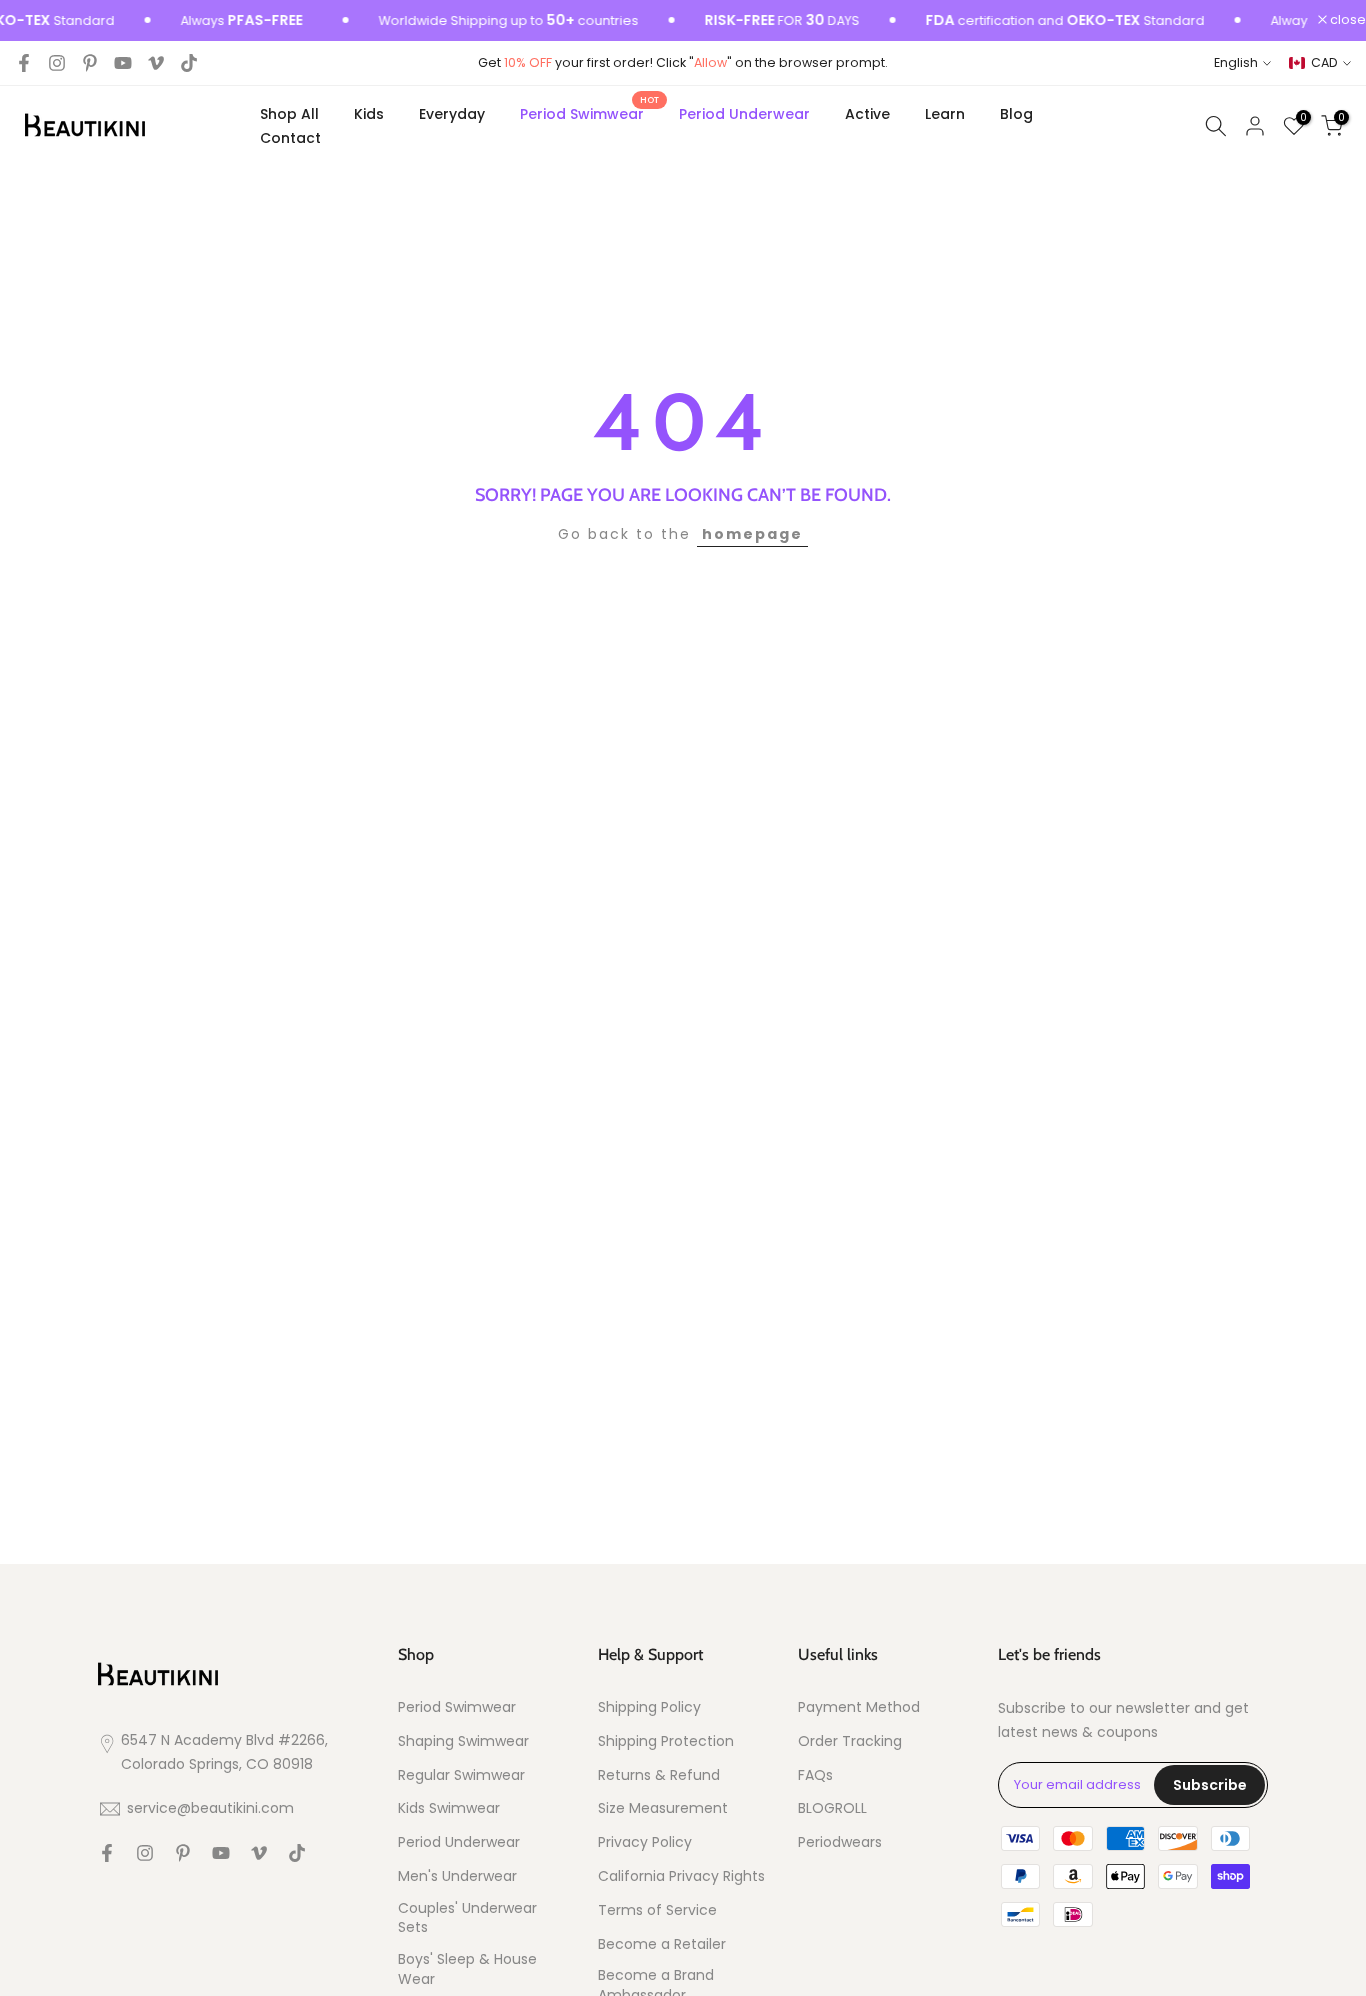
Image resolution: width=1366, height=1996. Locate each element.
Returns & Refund (659, 1775)
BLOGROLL (832, 1808)
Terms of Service (657, 1910)
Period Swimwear (589, 113)
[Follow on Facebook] (24, 63)
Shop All (289, 114)
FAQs (815, 1775)
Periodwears (840, 1842)
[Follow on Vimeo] (156, 63)
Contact (290, 138)
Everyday (452, 114)
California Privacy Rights (681, 1876)
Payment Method (859, 1707)
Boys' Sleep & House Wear (467, 1969)
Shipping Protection (666, 1741)
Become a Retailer (662, 1944)
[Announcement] (476, 21)
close (1346, 20)
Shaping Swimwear (463, 1741)
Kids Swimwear (449, 1808)
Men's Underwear (457, 1876)
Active (867, 114)
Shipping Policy (649, 1707)
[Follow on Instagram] (57, 63)
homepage (752, 534)
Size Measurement (663, 1808)
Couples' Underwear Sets (467, 1918)
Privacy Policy (645, 1842)
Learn (945, 114)
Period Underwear (744, 114)
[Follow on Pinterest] (90, 63)
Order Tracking (850, 1741)
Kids (369, 114)
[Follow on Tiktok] (189, 63)
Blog (1016, 114)
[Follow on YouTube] (123, 63)
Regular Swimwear (461, 1775)
